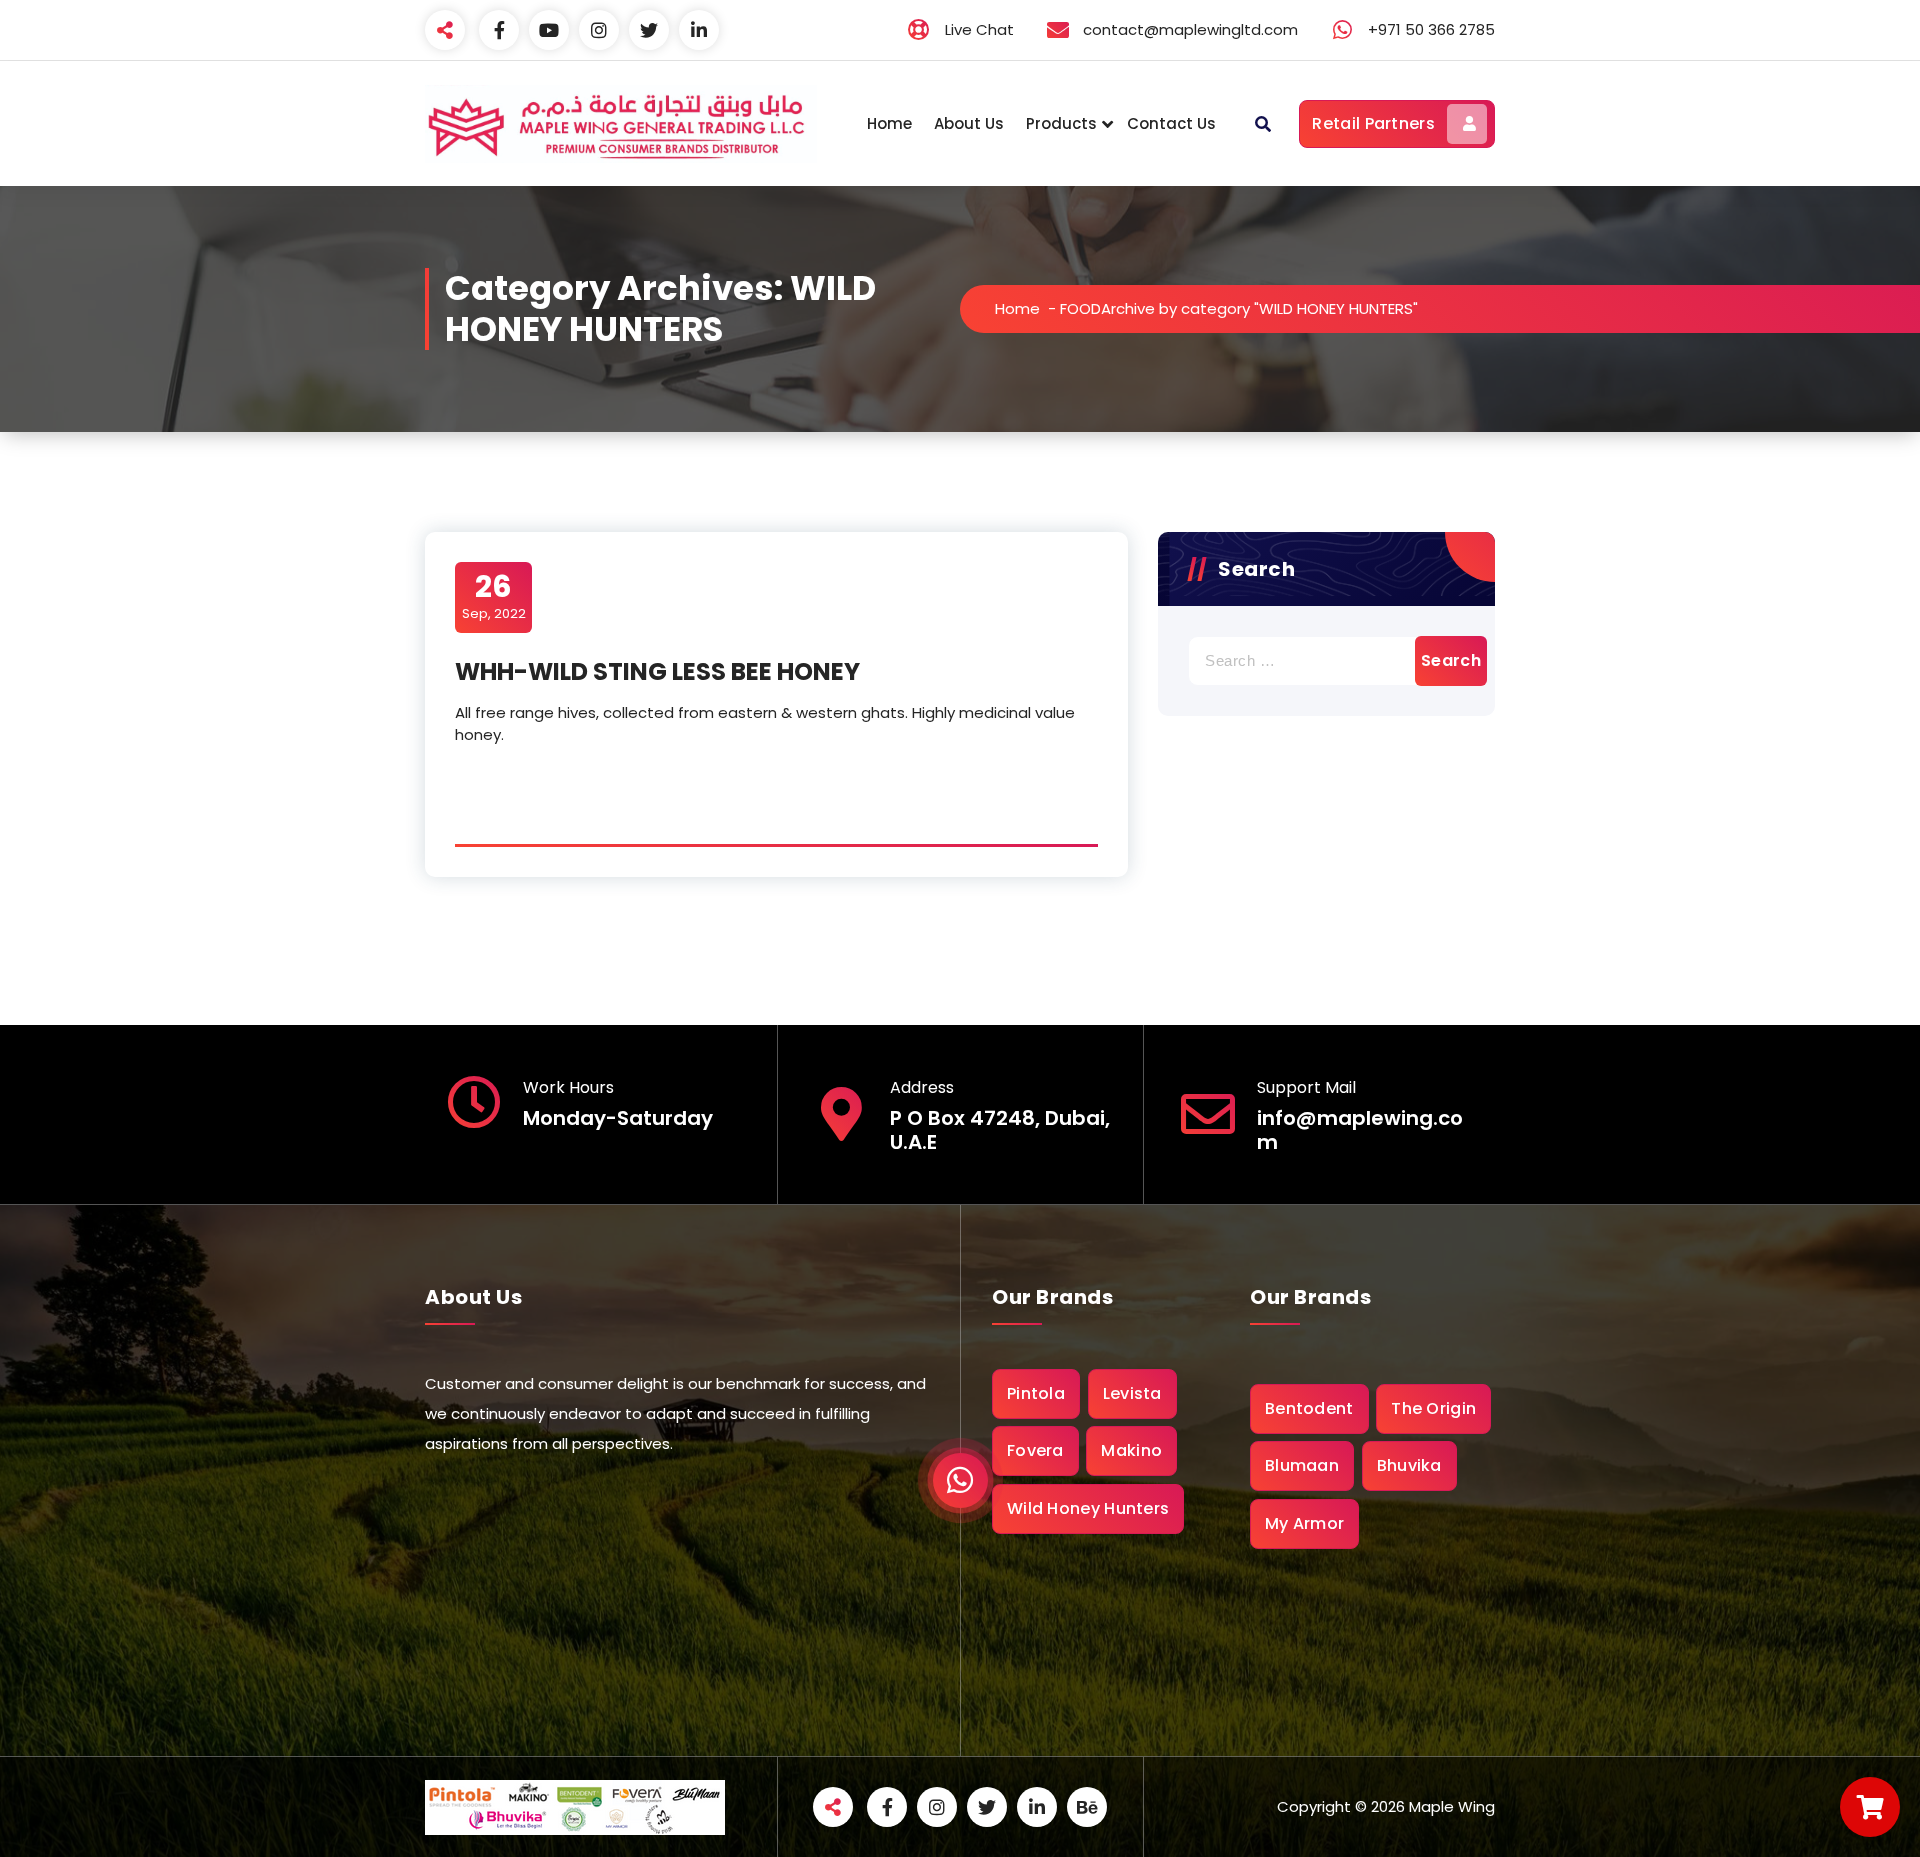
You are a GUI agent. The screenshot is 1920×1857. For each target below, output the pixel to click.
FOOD (1080, 308)
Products (1061, 123)
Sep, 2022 (494, 596)
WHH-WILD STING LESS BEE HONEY (657, 671)
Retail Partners (1373, 123)
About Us (969, 123)
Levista (1132, 1393)
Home (889, 123)
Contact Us (1171, 123)
